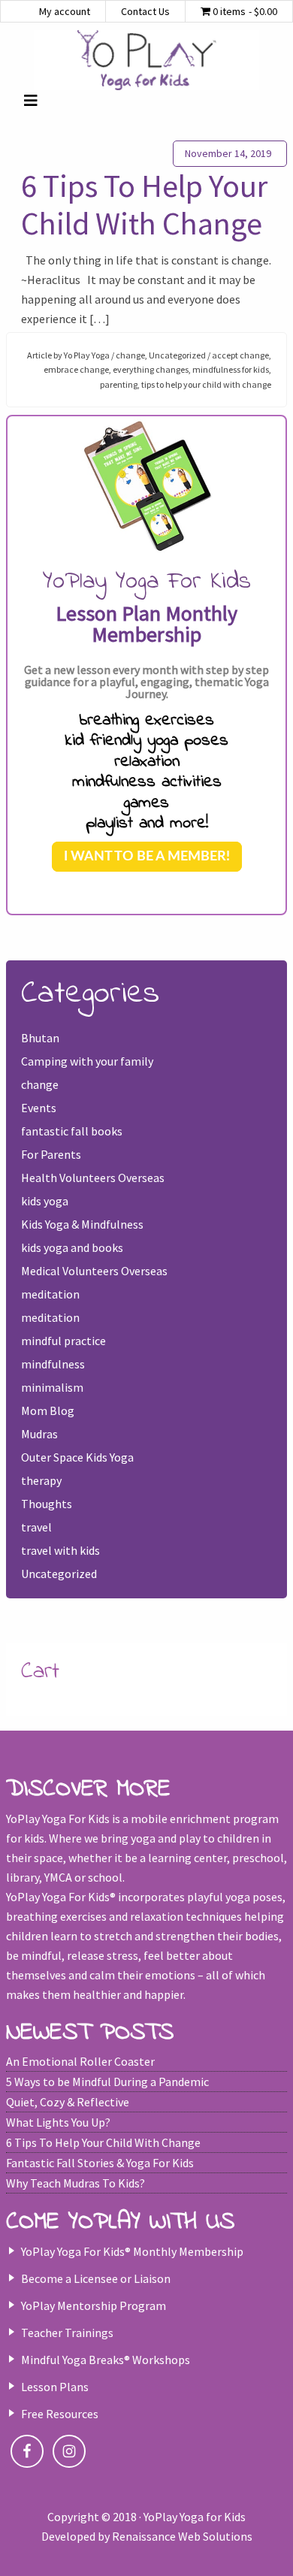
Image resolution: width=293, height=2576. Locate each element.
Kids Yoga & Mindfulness (82, 1224)
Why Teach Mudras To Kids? (76, 2183)
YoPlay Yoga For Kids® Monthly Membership (132, 2251)
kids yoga (45, 1201)
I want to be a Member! (147, 857)
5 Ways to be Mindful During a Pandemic (107, 2082)
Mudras (39, 1434)
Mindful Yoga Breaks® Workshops (106, 2360)
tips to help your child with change (206, 384)
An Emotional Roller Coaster (80, 2061)
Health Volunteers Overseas (93, 1178)
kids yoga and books (72, 1247)
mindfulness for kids (231, 369)
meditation (50, 1294)
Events (39, 1108)
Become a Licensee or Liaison (96, 2278)
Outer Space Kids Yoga (77, 1457)
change (130, 355)
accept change (240, 355)
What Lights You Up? (58, 2122)
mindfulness (53, 1364)
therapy (41, 1480)
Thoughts (47, 1504)
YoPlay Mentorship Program (94, 2305)
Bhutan (40, 1038)
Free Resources (60, 2414)
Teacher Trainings (67, 2333)
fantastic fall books (72, 1131)
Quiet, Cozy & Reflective (68, 2102)
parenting (119, 384)
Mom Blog (48, 1410)
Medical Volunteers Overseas (94, 1271)
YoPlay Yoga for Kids (146, 60)
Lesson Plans (55, 2387)
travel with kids (60, 1550)
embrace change (76, 369)
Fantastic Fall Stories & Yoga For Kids (100, 2163)
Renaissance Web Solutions (182, 2536)
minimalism (52, 1387)
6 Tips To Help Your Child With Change (144, 204)
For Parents (51, 1154)
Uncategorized (177, 355)
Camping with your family (87, 1061)
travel (36, 1527)
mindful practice (63, 1341)
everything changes (151, 369)
